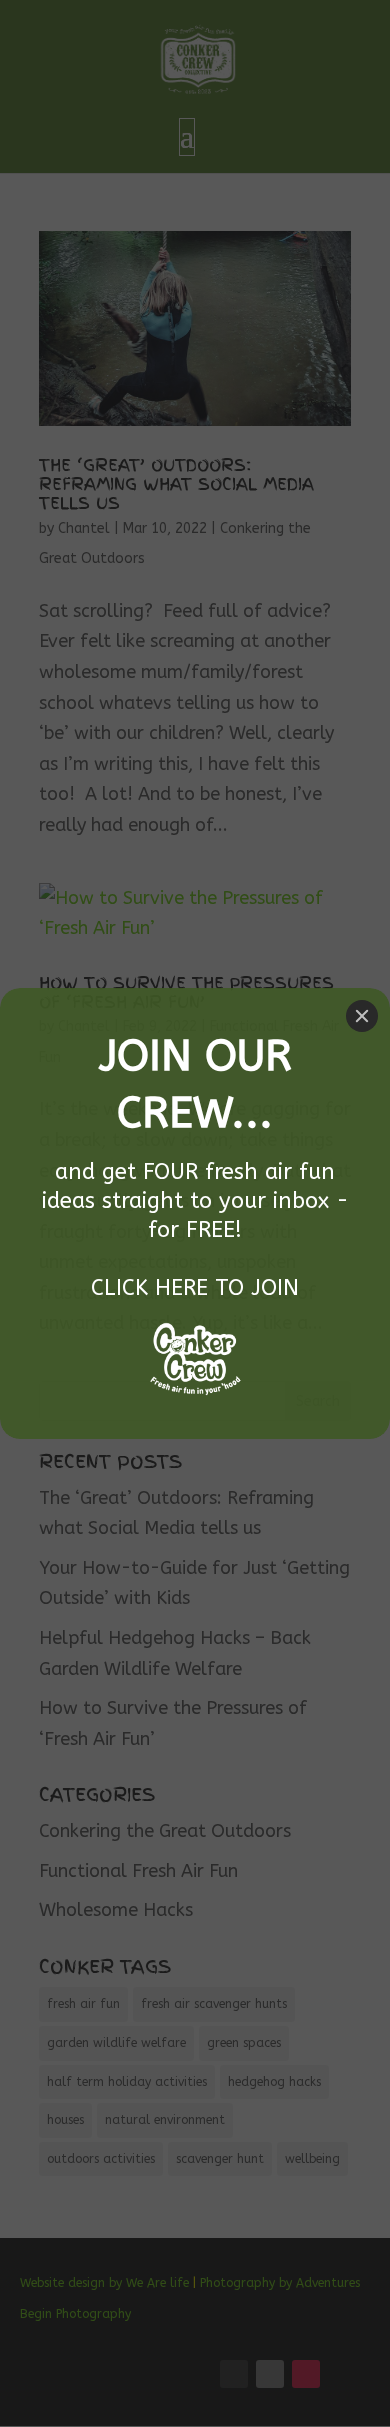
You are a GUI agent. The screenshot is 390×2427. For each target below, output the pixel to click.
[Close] (362, 1016)
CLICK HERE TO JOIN (195, 1288)
